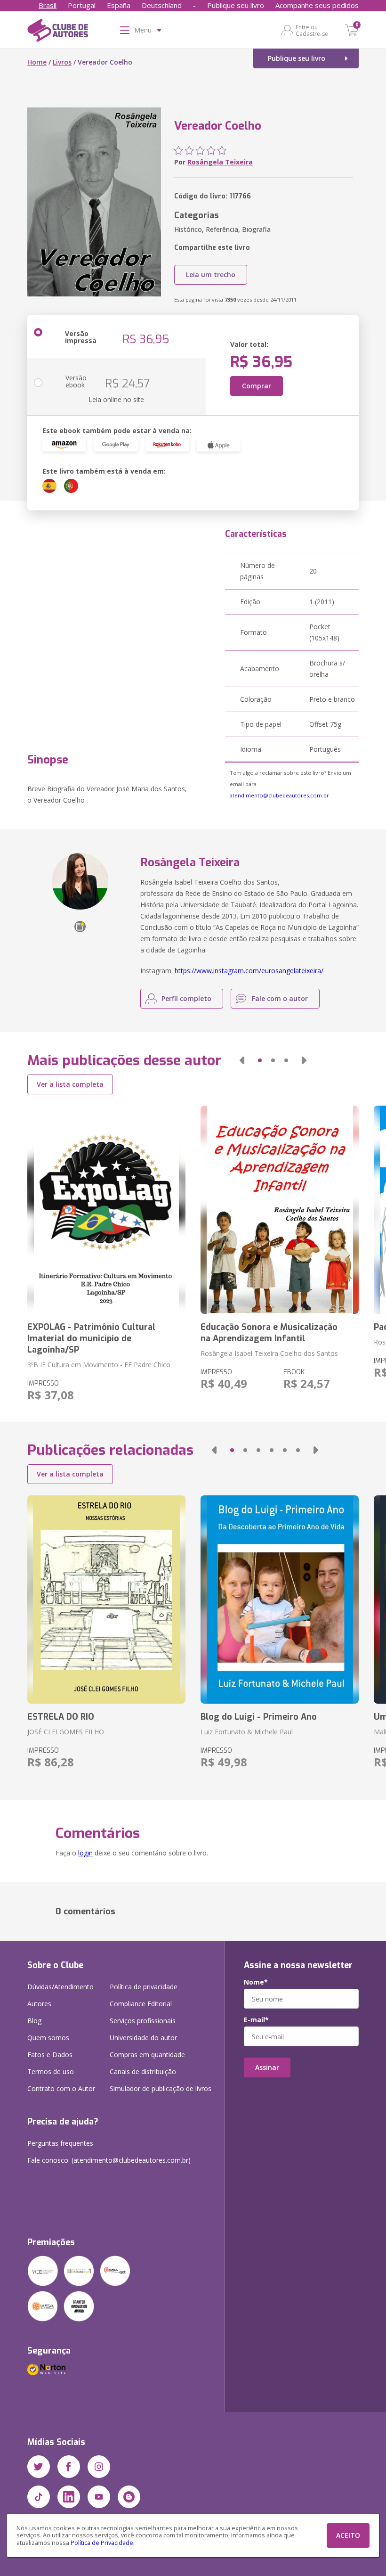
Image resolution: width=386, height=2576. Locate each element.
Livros (62, 62)
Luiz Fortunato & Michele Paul (247, 1732)
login (85, 1853)
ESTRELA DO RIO (61, 1717)
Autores (39, 2004)
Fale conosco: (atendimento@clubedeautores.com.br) (109, 2160)
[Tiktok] (39, 2497)
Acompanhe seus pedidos (317, 5)
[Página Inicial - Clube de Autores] (58, 32)
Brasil (48, 5)
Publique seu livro (236, 5)
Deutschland (162, 5)
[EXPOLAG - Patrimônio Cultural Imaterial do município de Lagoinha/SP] (106, 1210)
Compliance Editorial (141, 2004)
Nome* (256, 1982)
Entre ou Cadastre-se (312, 30)
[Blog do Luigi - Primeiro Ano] (280, 1600)
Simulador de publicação (161, 2088)
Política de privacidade (144, 1987)
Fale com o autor (280, 998)
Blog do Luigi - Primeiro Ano (259, 1717)
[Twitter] (39, 2467)
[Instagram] (99, 2467)
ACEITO (348, 2535)
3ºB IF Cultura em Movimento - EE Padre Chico (99, 1365)
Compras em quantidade (147, 2055)
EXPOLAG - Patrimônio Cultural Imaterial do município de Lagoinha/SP (91, 1338)
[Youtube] (99, 2497)
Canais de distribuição (143, 2071)
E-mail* (256, 2020)
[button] (242, 1060)
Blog (34, 2021)
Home (37, 62)
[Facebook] (69, 2467)
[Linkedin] (69, 2497)
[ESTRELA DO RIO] (106, 1600)
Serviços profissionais (143, 2021)
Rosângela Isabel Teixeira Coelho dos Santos (269, 1353)
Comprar (257, 386)
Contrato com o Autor (61, 2088)
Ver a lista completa (70, 1084)
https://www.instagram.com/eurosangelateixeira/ (249, 971)
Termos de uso (51, 2071)
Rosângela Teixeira (220, 162)
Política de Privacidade (102, 2543)
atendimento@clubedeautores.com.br (279, 795)
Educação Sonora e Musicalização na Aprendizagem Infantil (269, 1333)
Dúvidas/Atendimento (60, 1987)
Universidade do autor (143, 2038)
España (119, 5)
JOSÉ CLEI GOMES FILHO (66, 1732)
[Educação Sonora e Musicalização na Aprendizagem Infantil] (280, 1210)
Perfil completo (186, 998)
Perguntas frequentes (60, 2143)
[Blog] (129, 2497)
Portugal (82, 5)
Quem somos (48, 2038)
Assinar (267, 2067)
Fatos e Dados (50, 2055)
